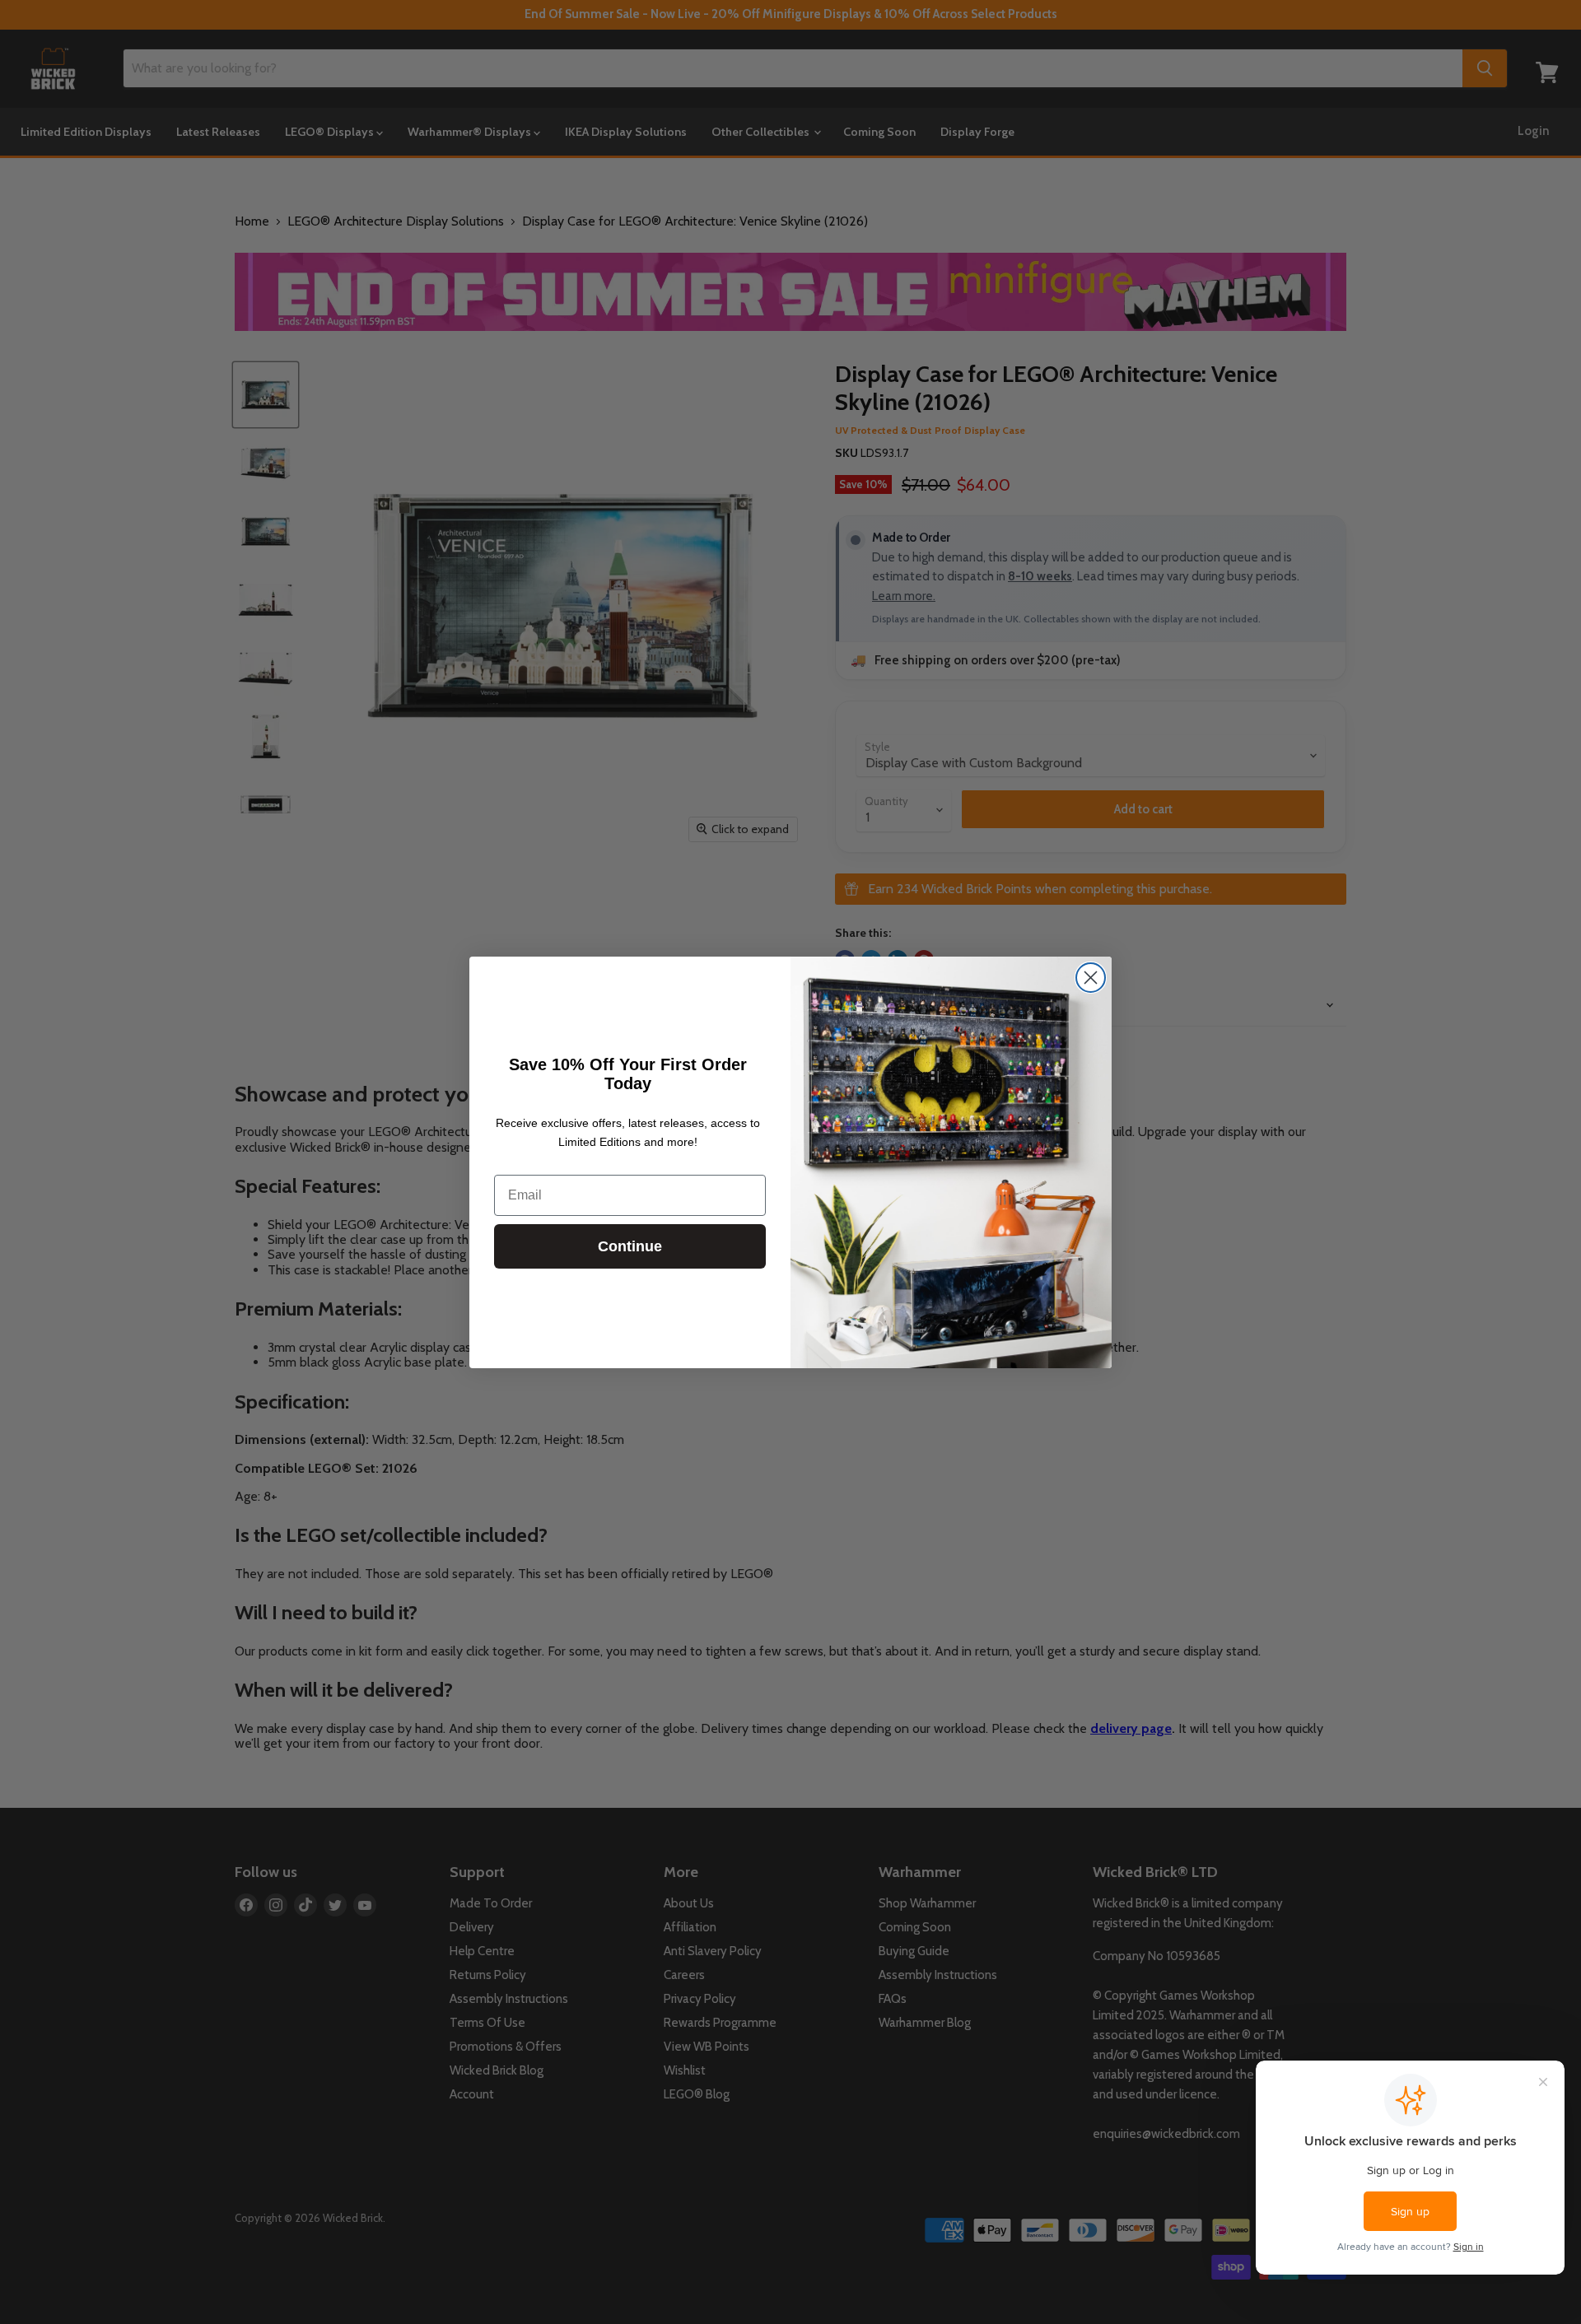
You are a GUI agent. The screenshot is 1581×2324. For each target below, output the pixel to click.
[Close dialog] (1091, 978)
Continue (630, 1246)
